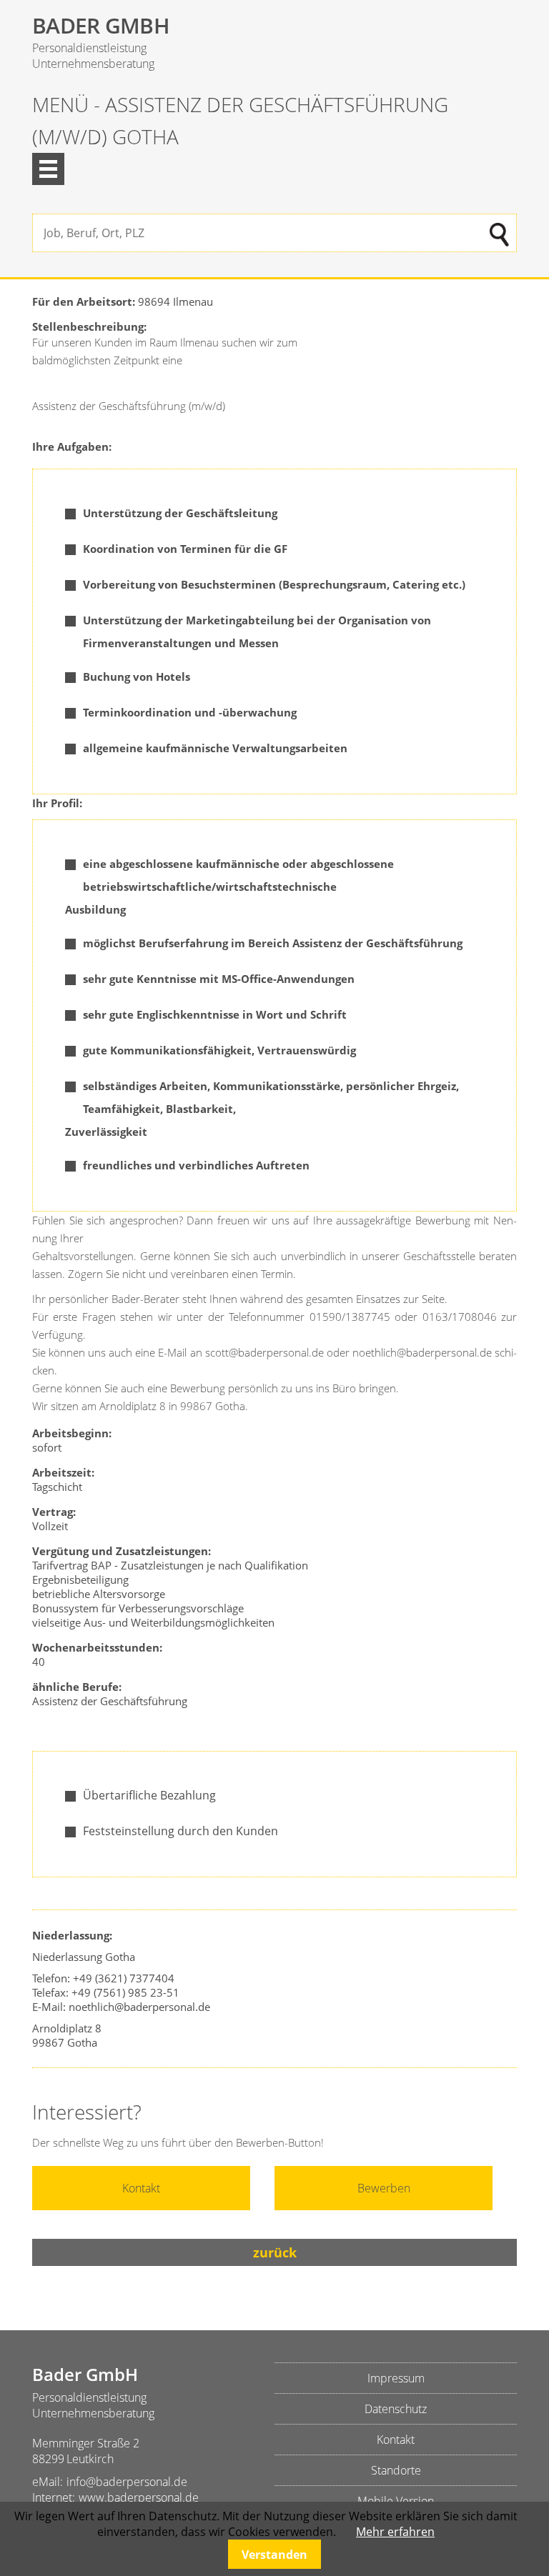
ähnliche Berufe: (78, 1687)
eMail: (48, 2482)
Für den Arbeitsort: (85, 301)
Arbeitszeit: (63, 1472)
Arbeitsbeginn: (72, 1433)
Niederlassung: (74, 1935)
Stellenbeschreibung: (89, 326)
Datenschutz (396, 2409)
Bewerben (384, 2188)
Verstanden (274, 2555)
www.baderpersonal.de (139, 2497)
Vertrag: (54, 1512)
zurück (275, 2252)
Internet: (54, 2497)
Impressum (396, 2378)
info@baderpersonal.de (127, 2482)
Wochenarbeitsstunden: (97, 1647)
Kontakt (141, 2188)
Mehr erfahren (395, 2532)
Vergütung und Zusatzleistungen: (122, 1551)
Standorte (396, 2470)
